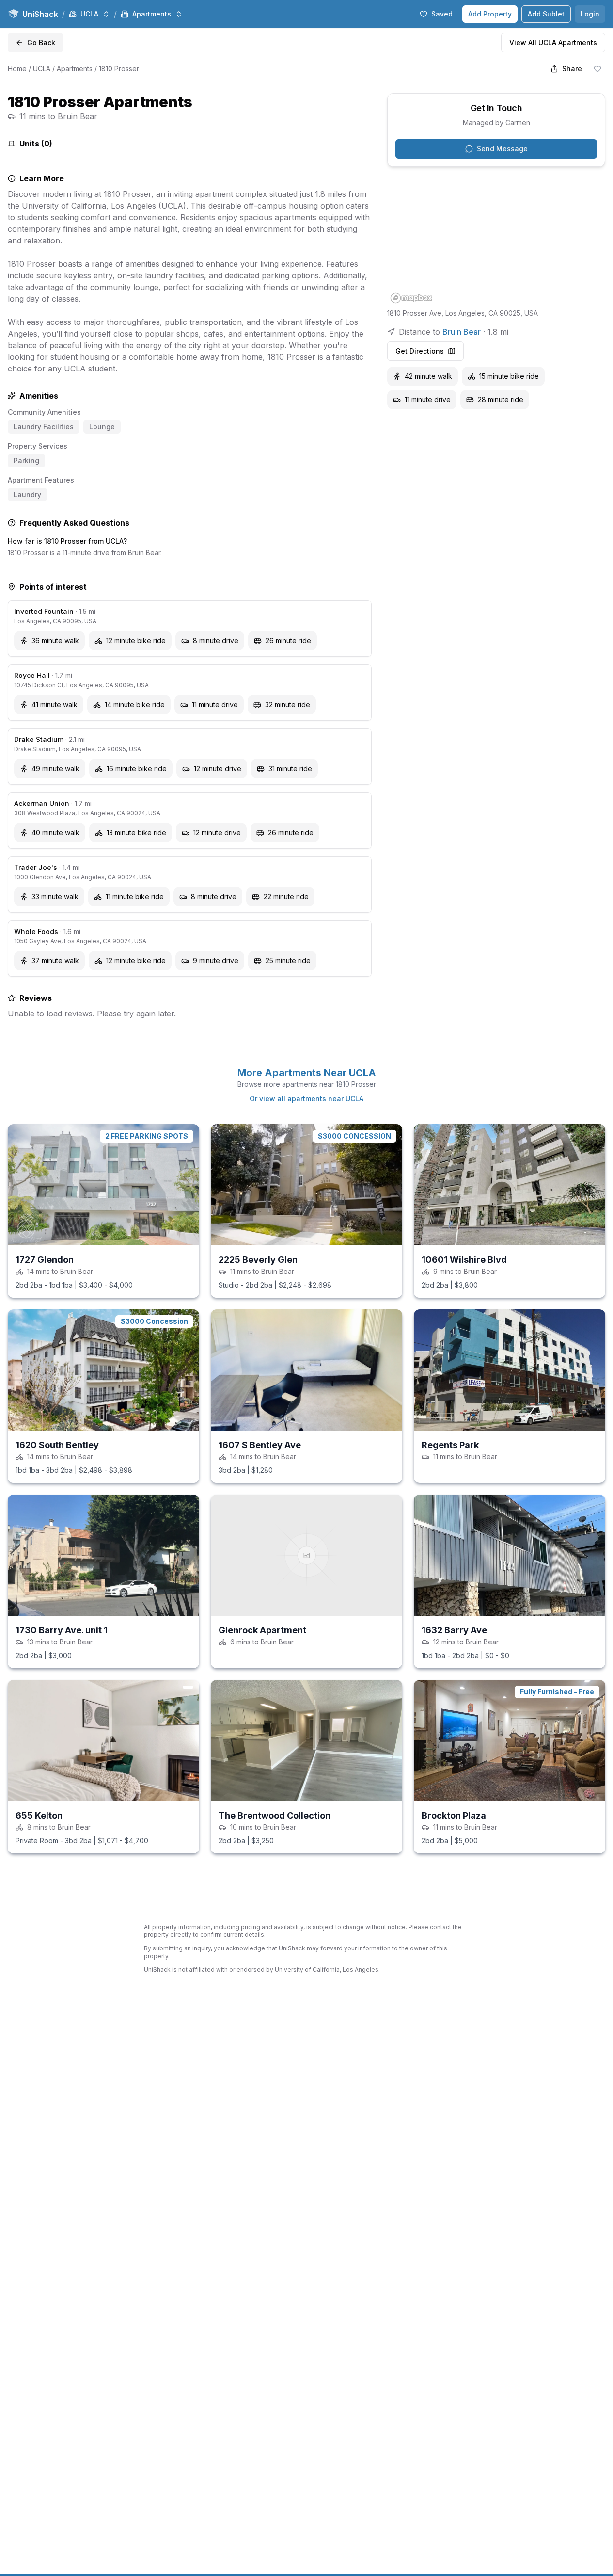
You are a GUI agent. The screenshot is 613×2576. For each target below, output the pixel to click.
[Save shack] (597, 69)
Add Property (490, 14)
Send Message (502, 149)
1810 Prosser (119, 69)
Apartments (75, 69)
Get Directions (420, 351)
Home (17, 69)
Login (590, 14)
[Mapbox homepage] (411, 298)
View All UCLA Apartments (553, 42)
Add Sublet (546, 14)
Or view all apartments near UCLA (306, 1099)
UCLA (42, 69)
